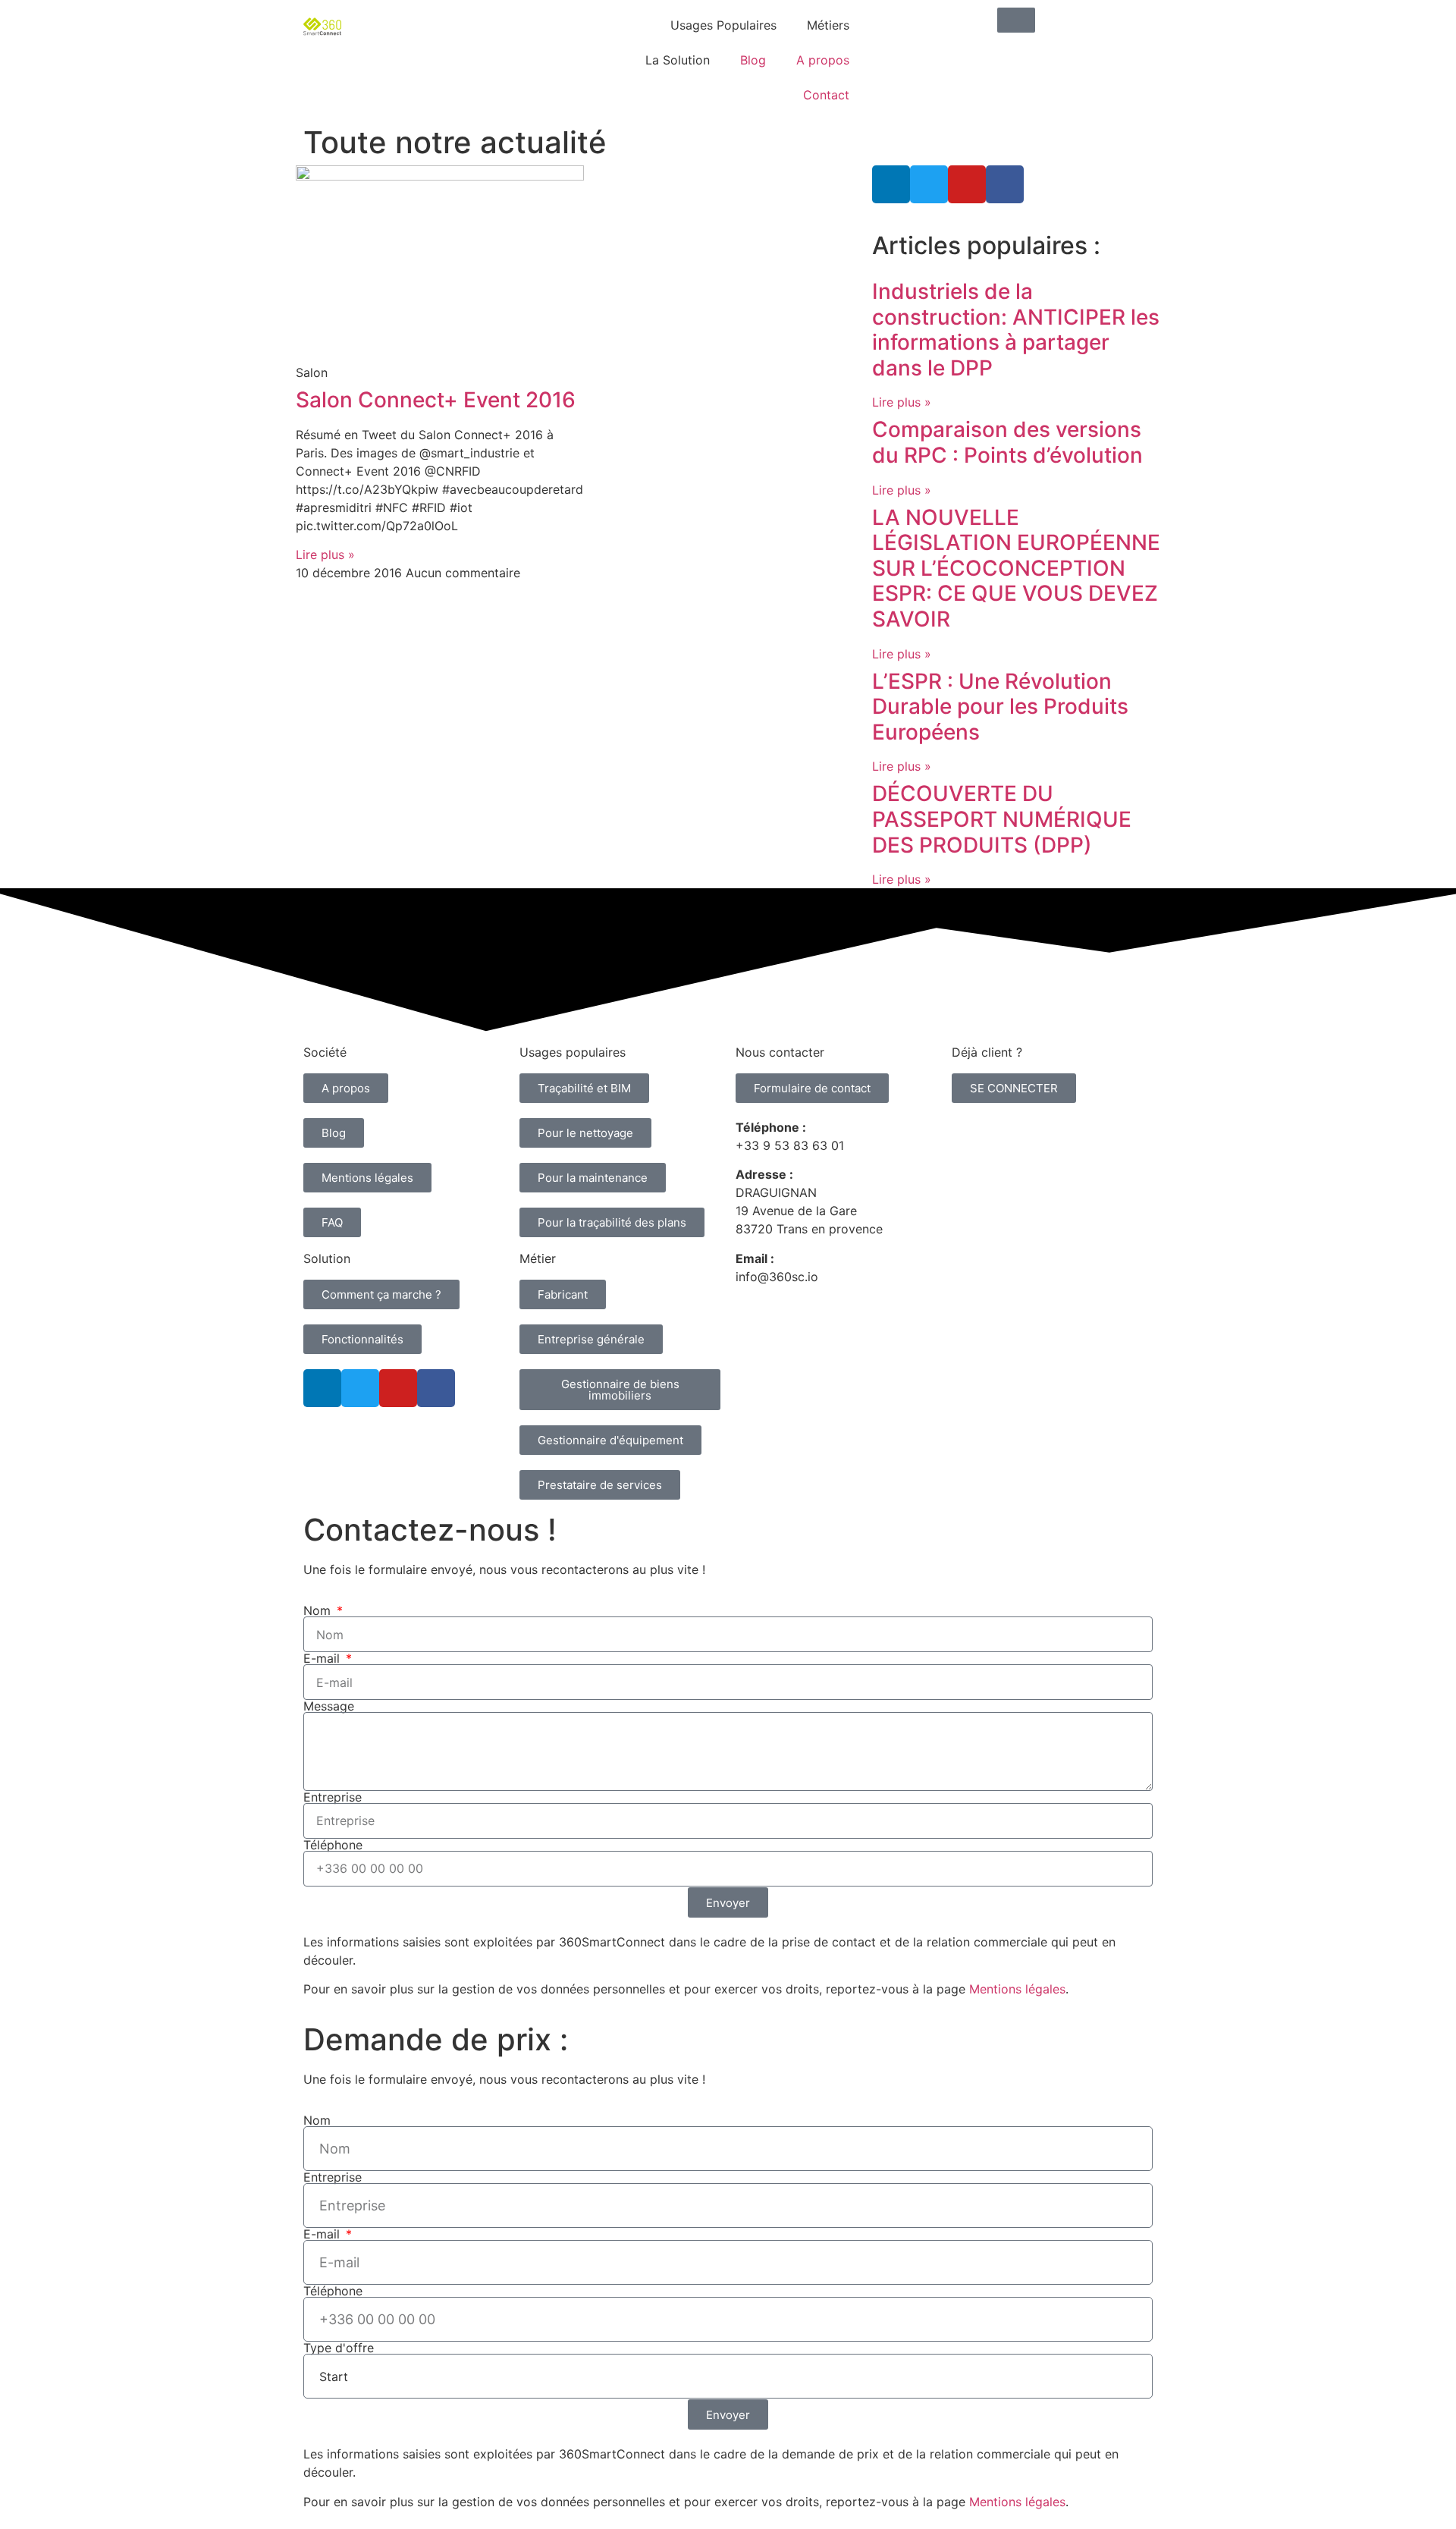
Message (329, 1706)
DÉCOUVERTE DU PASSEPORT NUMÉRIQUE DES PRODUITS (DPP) (1002, 819)
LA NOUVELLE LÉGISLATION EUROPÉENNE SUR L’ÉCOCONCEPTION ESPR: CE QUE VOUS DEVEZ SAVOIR (1016, 568)
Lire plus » (325, 554)
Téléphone (333, 1845)
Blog (753, 60)
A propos (823, 60)
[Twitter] (929, 184)
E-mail (323, 1658)
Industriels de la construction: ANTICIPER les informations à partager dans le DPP (1016, 330)
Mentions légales (1017, 1989)
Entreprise (333, 1797)
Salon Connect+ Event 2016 (436, 400)
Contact (826, 95)
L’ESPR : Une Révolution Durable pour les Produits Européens (1000, 707)
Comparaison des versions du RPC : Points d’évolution (1007, 442)
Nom (319, 1610)
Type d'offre (339, 2348)
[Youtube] (967, 184)
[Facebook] (1005, 184)
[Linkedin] (891, 184)
